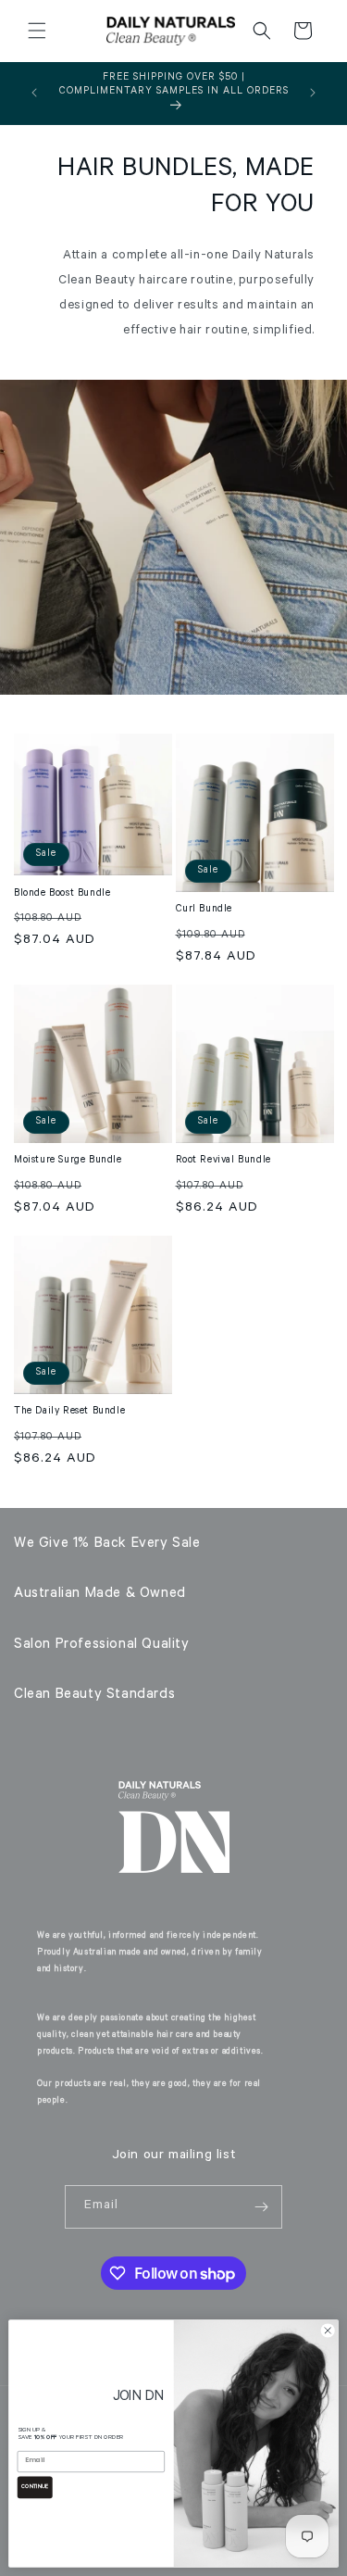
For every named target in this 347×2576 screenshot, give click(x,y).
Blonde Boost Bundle (62, 894)
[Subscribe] (261, 2207)
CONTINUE (35, 2487)
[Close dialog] (328, 2331)
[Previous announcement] (34, 93)
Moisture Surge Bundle (68, 1161)
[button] (37, 31)
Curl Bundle (204, 910)
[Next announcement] (313, 93)
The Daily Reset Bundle (69, 1412)
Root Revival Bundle (223, 1161)
